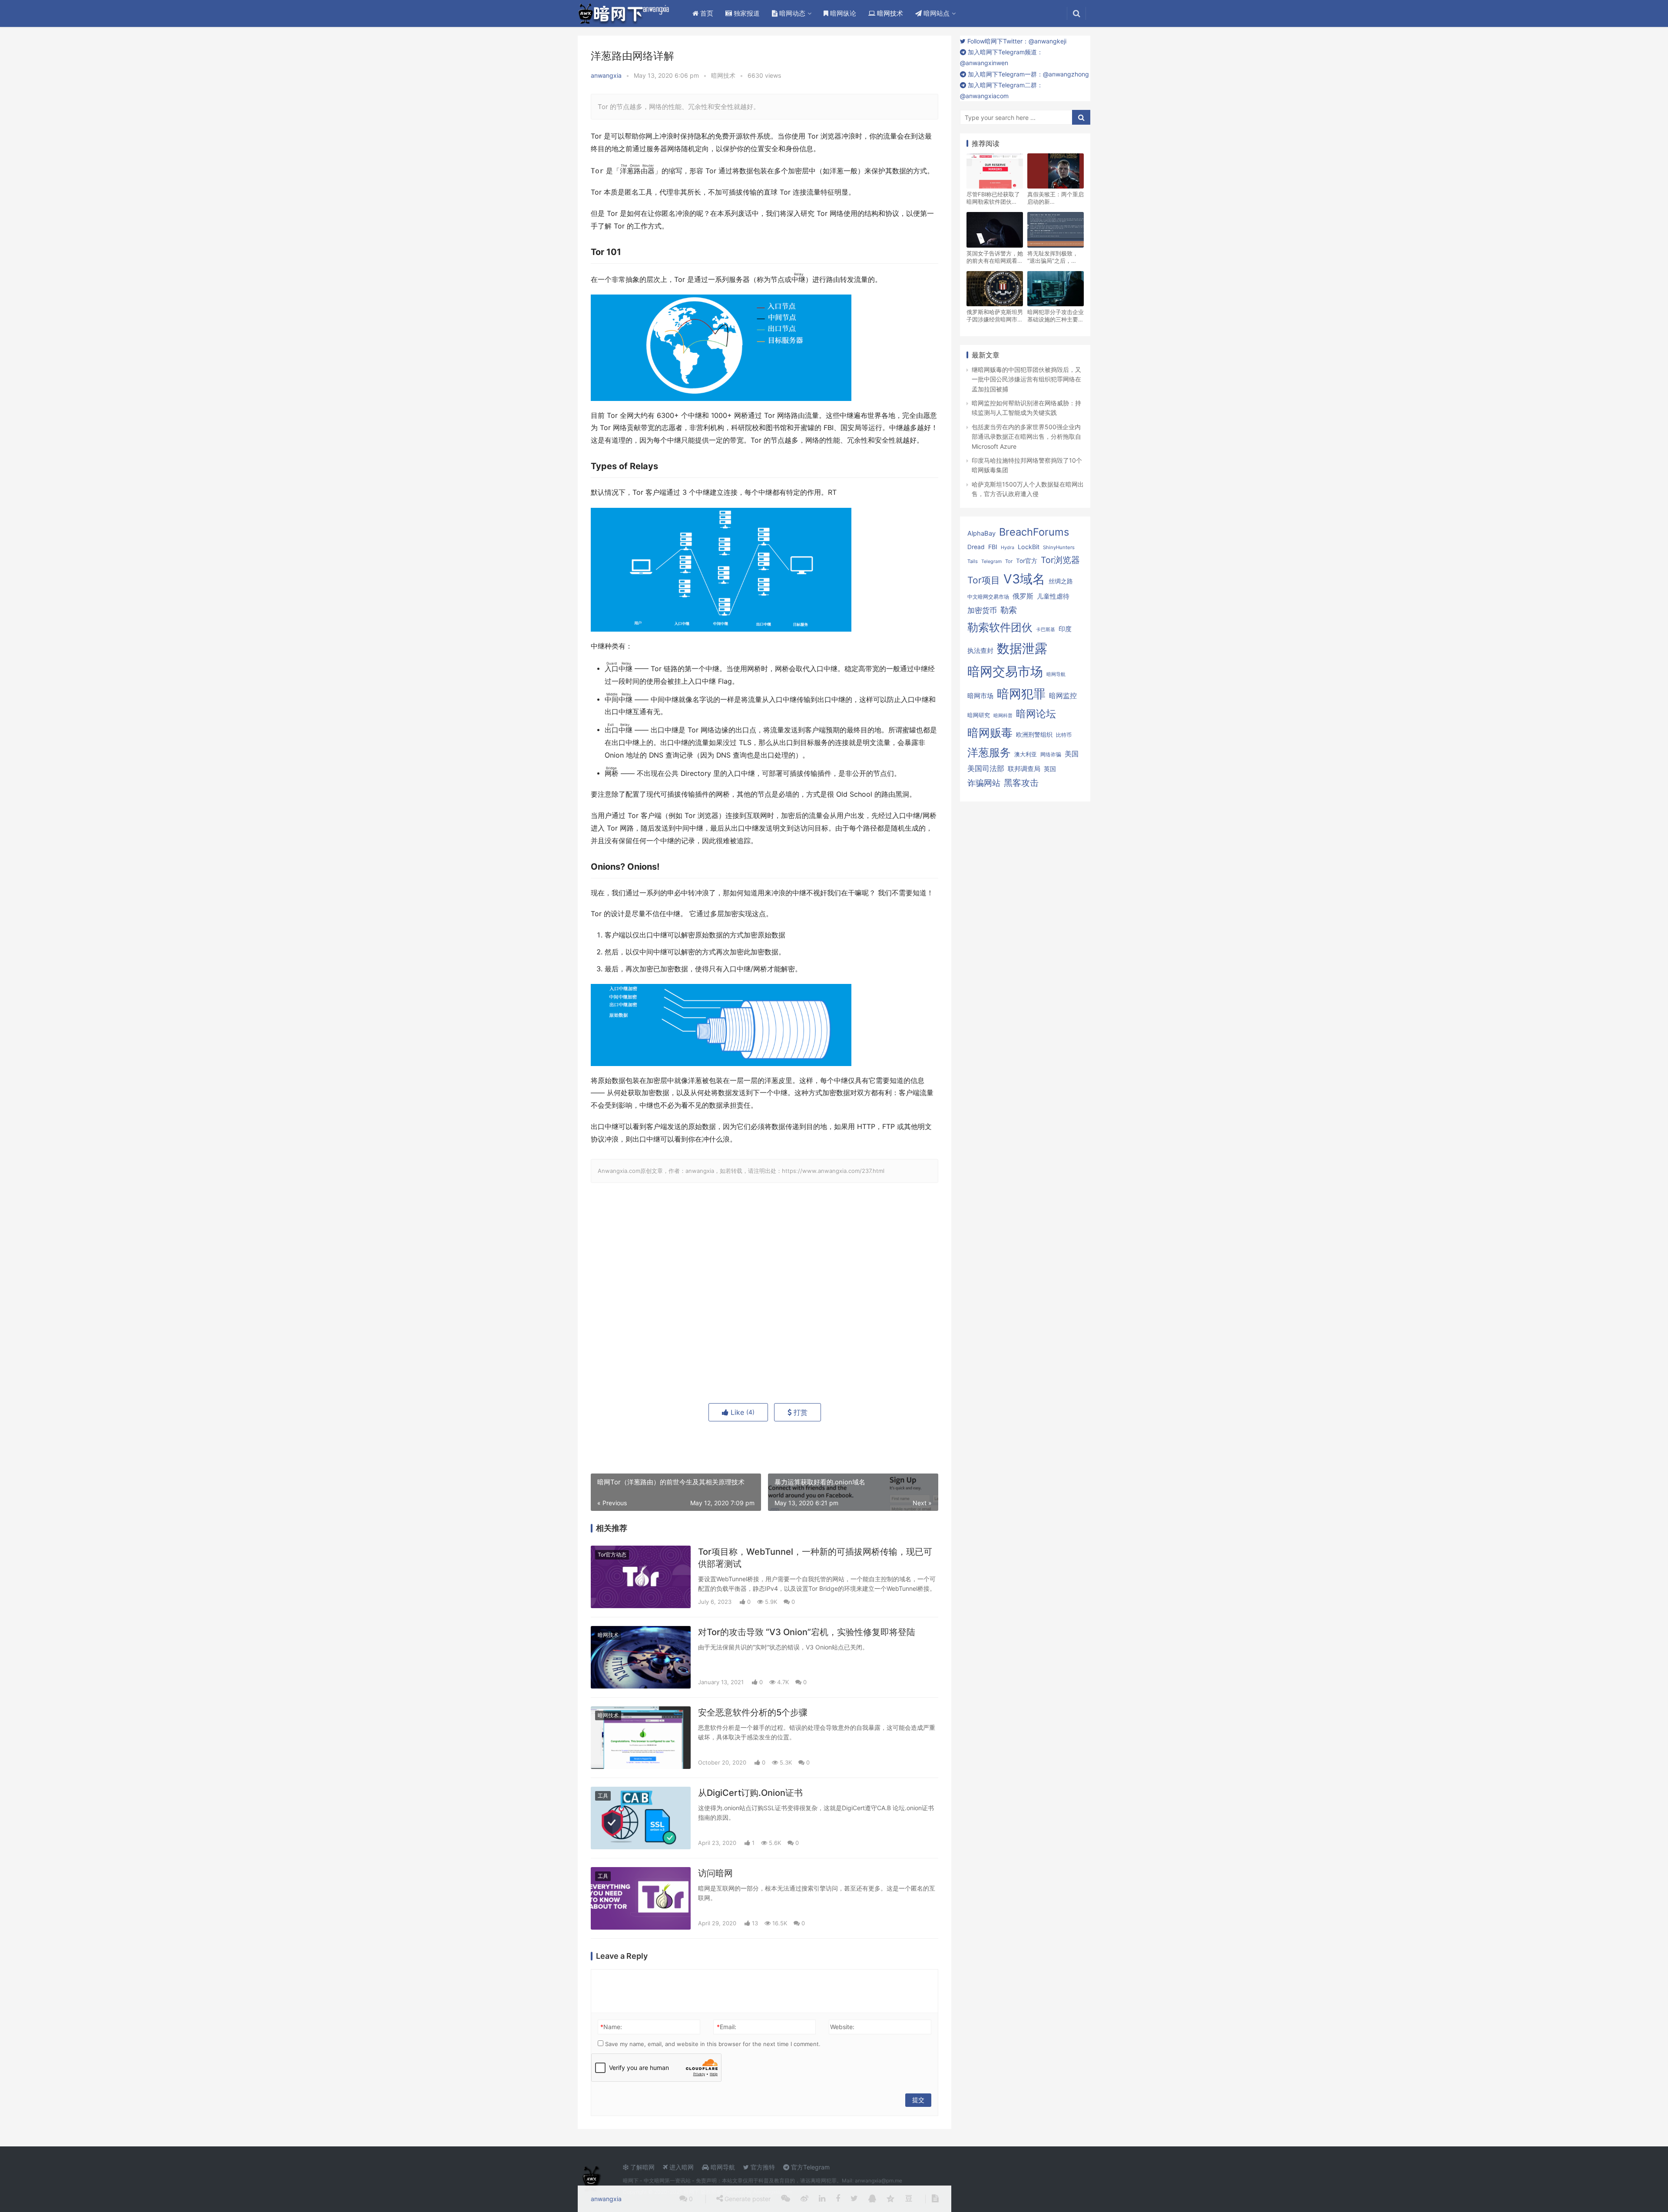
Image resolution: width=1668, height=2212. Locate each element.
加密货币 (982, 610)
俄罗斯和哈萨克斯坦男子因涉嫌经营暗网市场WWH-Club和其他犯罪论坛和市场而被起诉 (995, 316)
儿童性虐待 (1053, 596)
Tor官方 (1027, 561)
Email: (726, 2027)
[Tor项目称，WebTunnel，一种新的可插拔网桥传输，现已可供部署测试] (641, 1577)
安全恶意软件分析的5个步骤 (753, 1712)
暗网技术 (889, 13)
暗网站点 (936, 13)
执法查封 (980, 651)
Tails (973, 561)
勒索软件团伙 (1000, 627)
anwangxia (606, 75)
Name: (611, 2027)
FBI (993, 547)
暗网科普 (1003, 715)
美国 (1072, 754)
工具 (603, 1796)
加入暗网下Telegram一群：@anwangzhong (1028, 74)
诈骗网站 (984, 783)
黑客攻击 (1021, 783)
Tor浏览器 (1060, 560)
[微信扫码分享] (786, 2199)
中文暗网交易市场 (988, 597)
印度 (1065, 629)
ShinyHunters (1059, 547)
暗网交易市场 (1005, 671)
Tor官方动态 (612, 1555)
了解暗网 (642, 2167)
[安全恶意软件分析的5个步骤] (641, 1738)
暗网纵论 (842, 13)
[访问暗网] (641, 1898)
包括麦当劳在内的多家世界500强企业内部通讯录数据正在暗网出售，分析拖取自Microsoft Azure (1026, 437)
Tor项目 (984, 580)
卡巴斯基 (1046, 630)
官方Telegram (809, 2167)
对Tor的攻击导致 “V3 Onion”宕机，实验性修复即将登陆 (807, 1632)
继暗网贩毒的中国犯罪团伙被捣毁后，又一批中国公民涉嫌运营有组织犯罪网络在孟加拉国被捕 (1026, 379)
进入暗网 (681, 2167)
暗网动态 (791, 13)
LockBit (1029, 547)
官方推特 (762, 2167)
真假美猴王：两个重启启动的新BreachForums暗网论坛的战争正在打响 (1056, 198)
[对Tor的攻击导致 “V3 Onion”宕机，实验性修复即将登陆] (641, 1657)
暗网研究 (979, 715)
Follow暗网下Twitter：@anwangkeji (1016, 41)
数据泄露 (1022, 648)
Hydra (1008, 548)
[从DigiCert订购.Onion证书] (641, 1818)
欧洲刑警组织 (1034, 734)
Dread (976, 547)
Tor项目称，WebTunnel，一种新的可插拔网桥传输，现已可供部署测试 (815, 1558)
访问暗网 (715, 1873)
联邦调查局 (1024, 769)
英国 (1050, 769)
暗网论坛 (1036, 714)
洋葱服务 (989, 752)
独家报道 (746, 13)
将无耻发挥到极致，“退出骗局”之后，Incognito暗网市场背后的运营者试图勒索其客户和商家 (1056, 257)
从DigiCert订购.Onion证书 (750, 1793)
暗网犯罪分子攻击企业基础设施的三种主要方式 (1056, 316)
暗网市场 (980, 696)
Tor (1009, 561)
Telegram (991, 561)
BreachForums (1034, 532)
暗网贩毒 (990, 733)
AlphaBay (981, 533)
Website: (842, 2027)
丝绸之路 (1061, 581)
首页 (706, 13)
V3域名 (1024, 579)
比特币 (1064, 735)
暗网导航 (1056, 674)
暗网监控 (1063, 696)
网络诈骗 (1051, 754)
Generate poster (747, 2199)
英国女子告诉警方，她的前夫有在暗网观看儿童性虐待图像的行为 (995, 257)
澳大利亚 (1026, 754)
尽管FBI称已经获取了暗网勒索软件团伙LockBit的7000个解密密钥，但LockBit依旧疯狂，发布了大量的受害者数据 (995, 198)
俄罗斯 (1023, 596)
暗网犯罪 (1021, 694)
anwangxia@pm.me (879, 2181)
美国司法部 (986, 768)
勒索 (1009, 610)
